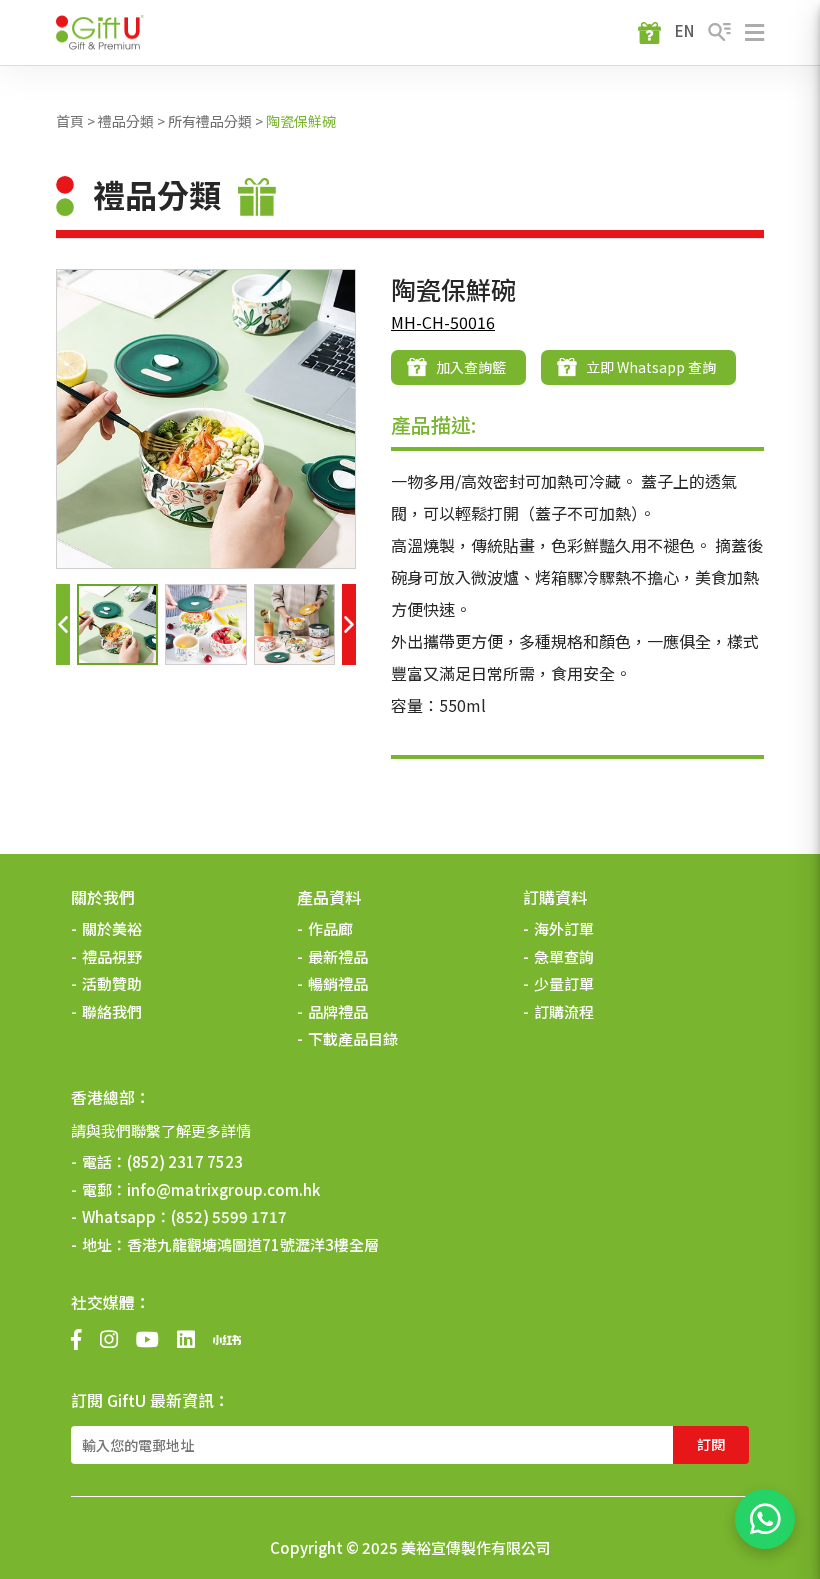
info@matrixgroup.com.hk (223, 1189)
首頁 (70, 121)
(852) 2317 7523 (185, 1161)
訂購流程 (564, 1011)
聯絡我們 (112, 1011)
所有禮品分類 (210, 121)
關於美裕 (112, 928)
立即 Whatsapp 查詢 (651, 367)
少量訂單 (564, 983)
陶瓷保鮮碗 (301, 121)
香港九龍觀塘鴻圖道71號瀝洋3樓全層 (253, 1244)
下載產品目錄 (353, 1038)
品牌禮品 (338, 1011)
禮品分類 (126, 121)
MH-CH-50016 (443, 322)
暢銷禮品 (338, 983)
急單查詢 (564, 956)
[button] (63, 624)
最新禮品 (338, 956)
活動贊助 (112, 983)
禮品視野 (112, 956)
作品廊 (330, 928)
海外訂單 (564, 928)
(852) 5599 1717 (229, 1216)
